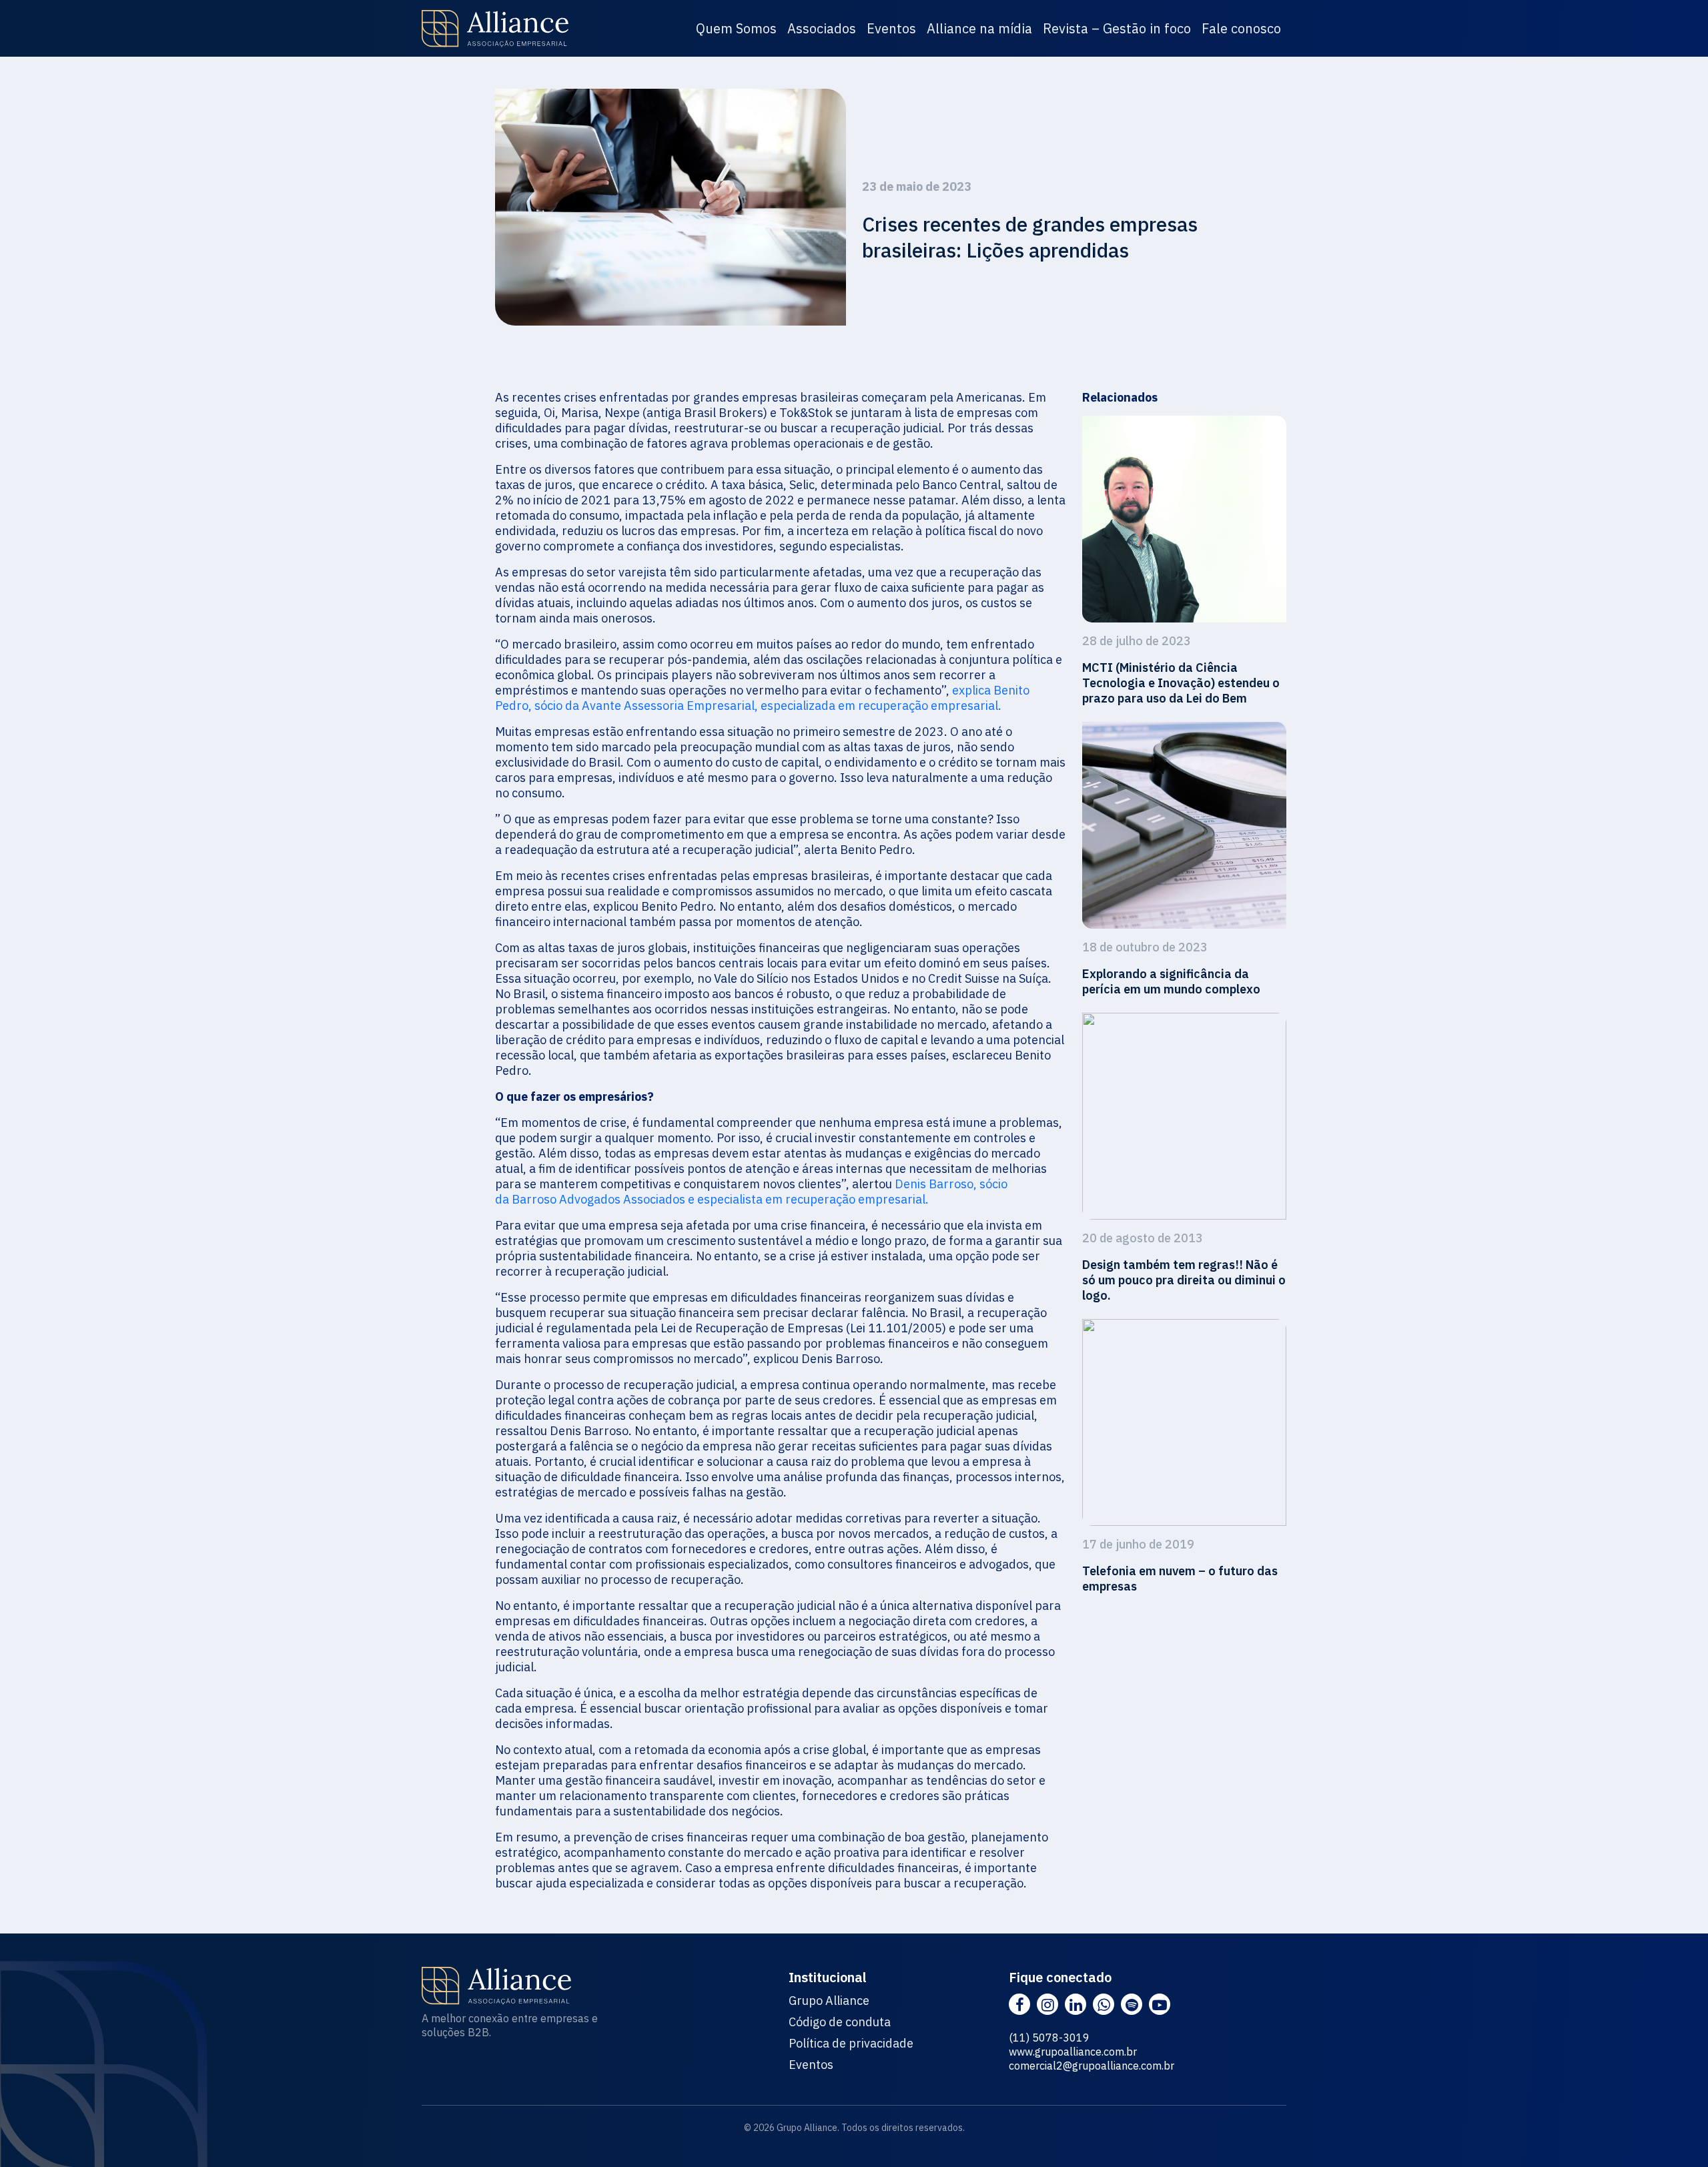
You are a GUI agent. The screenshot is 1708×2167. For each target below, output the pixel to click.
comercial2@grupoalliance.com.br (1092, 2066)
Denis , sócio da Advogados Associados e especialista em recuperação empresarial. (751, 1192)
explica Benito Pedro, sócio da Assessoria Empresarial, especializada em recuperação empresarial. (762, 698)
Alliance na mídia (979, 28)
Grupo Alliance (829, 2001)
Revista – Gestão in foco (1117, 28)
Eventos (891, 28)
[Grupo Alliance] (495, 29)
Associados (822, 28)
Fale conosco (1241, 28)
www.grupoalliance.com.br (1073, 2052)
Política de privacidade (851, 2044)
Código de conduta (840, 2022)
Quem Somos (736, 28)
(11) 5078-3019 (1049, 2038)
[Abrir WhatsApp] (1675, 2133)
